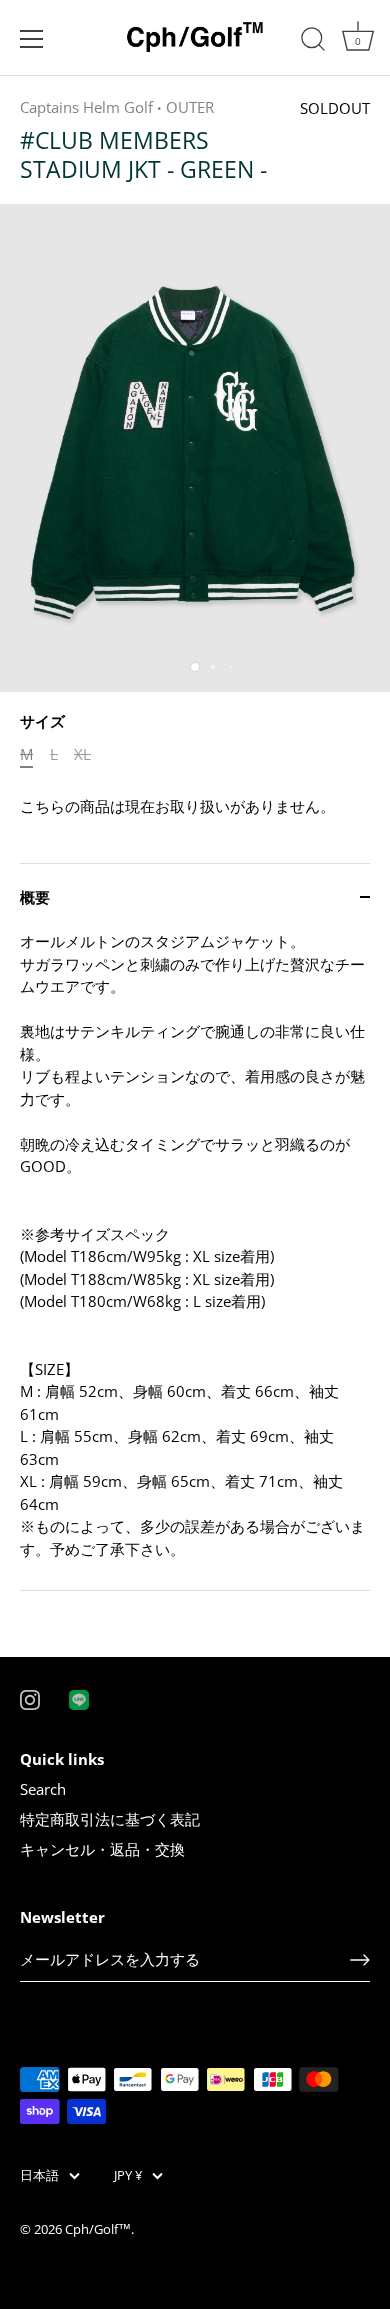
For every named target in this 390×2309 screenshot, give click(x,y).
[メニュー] (32, 39)
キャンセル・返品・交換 (102, 1849)
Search (43, 1789)
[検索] (313, 42)
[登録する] (360, 1960)
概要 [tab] (35, 897)
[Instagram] (30, 1698)
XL (82, 754)
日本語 (39, 2176)
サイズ (42, 721)
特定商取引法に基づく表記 (110, 1819)
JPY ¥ (128, 2176)
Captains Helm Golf (86, 107)
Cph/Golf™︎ (98, 2229)
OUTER (190, 107)
